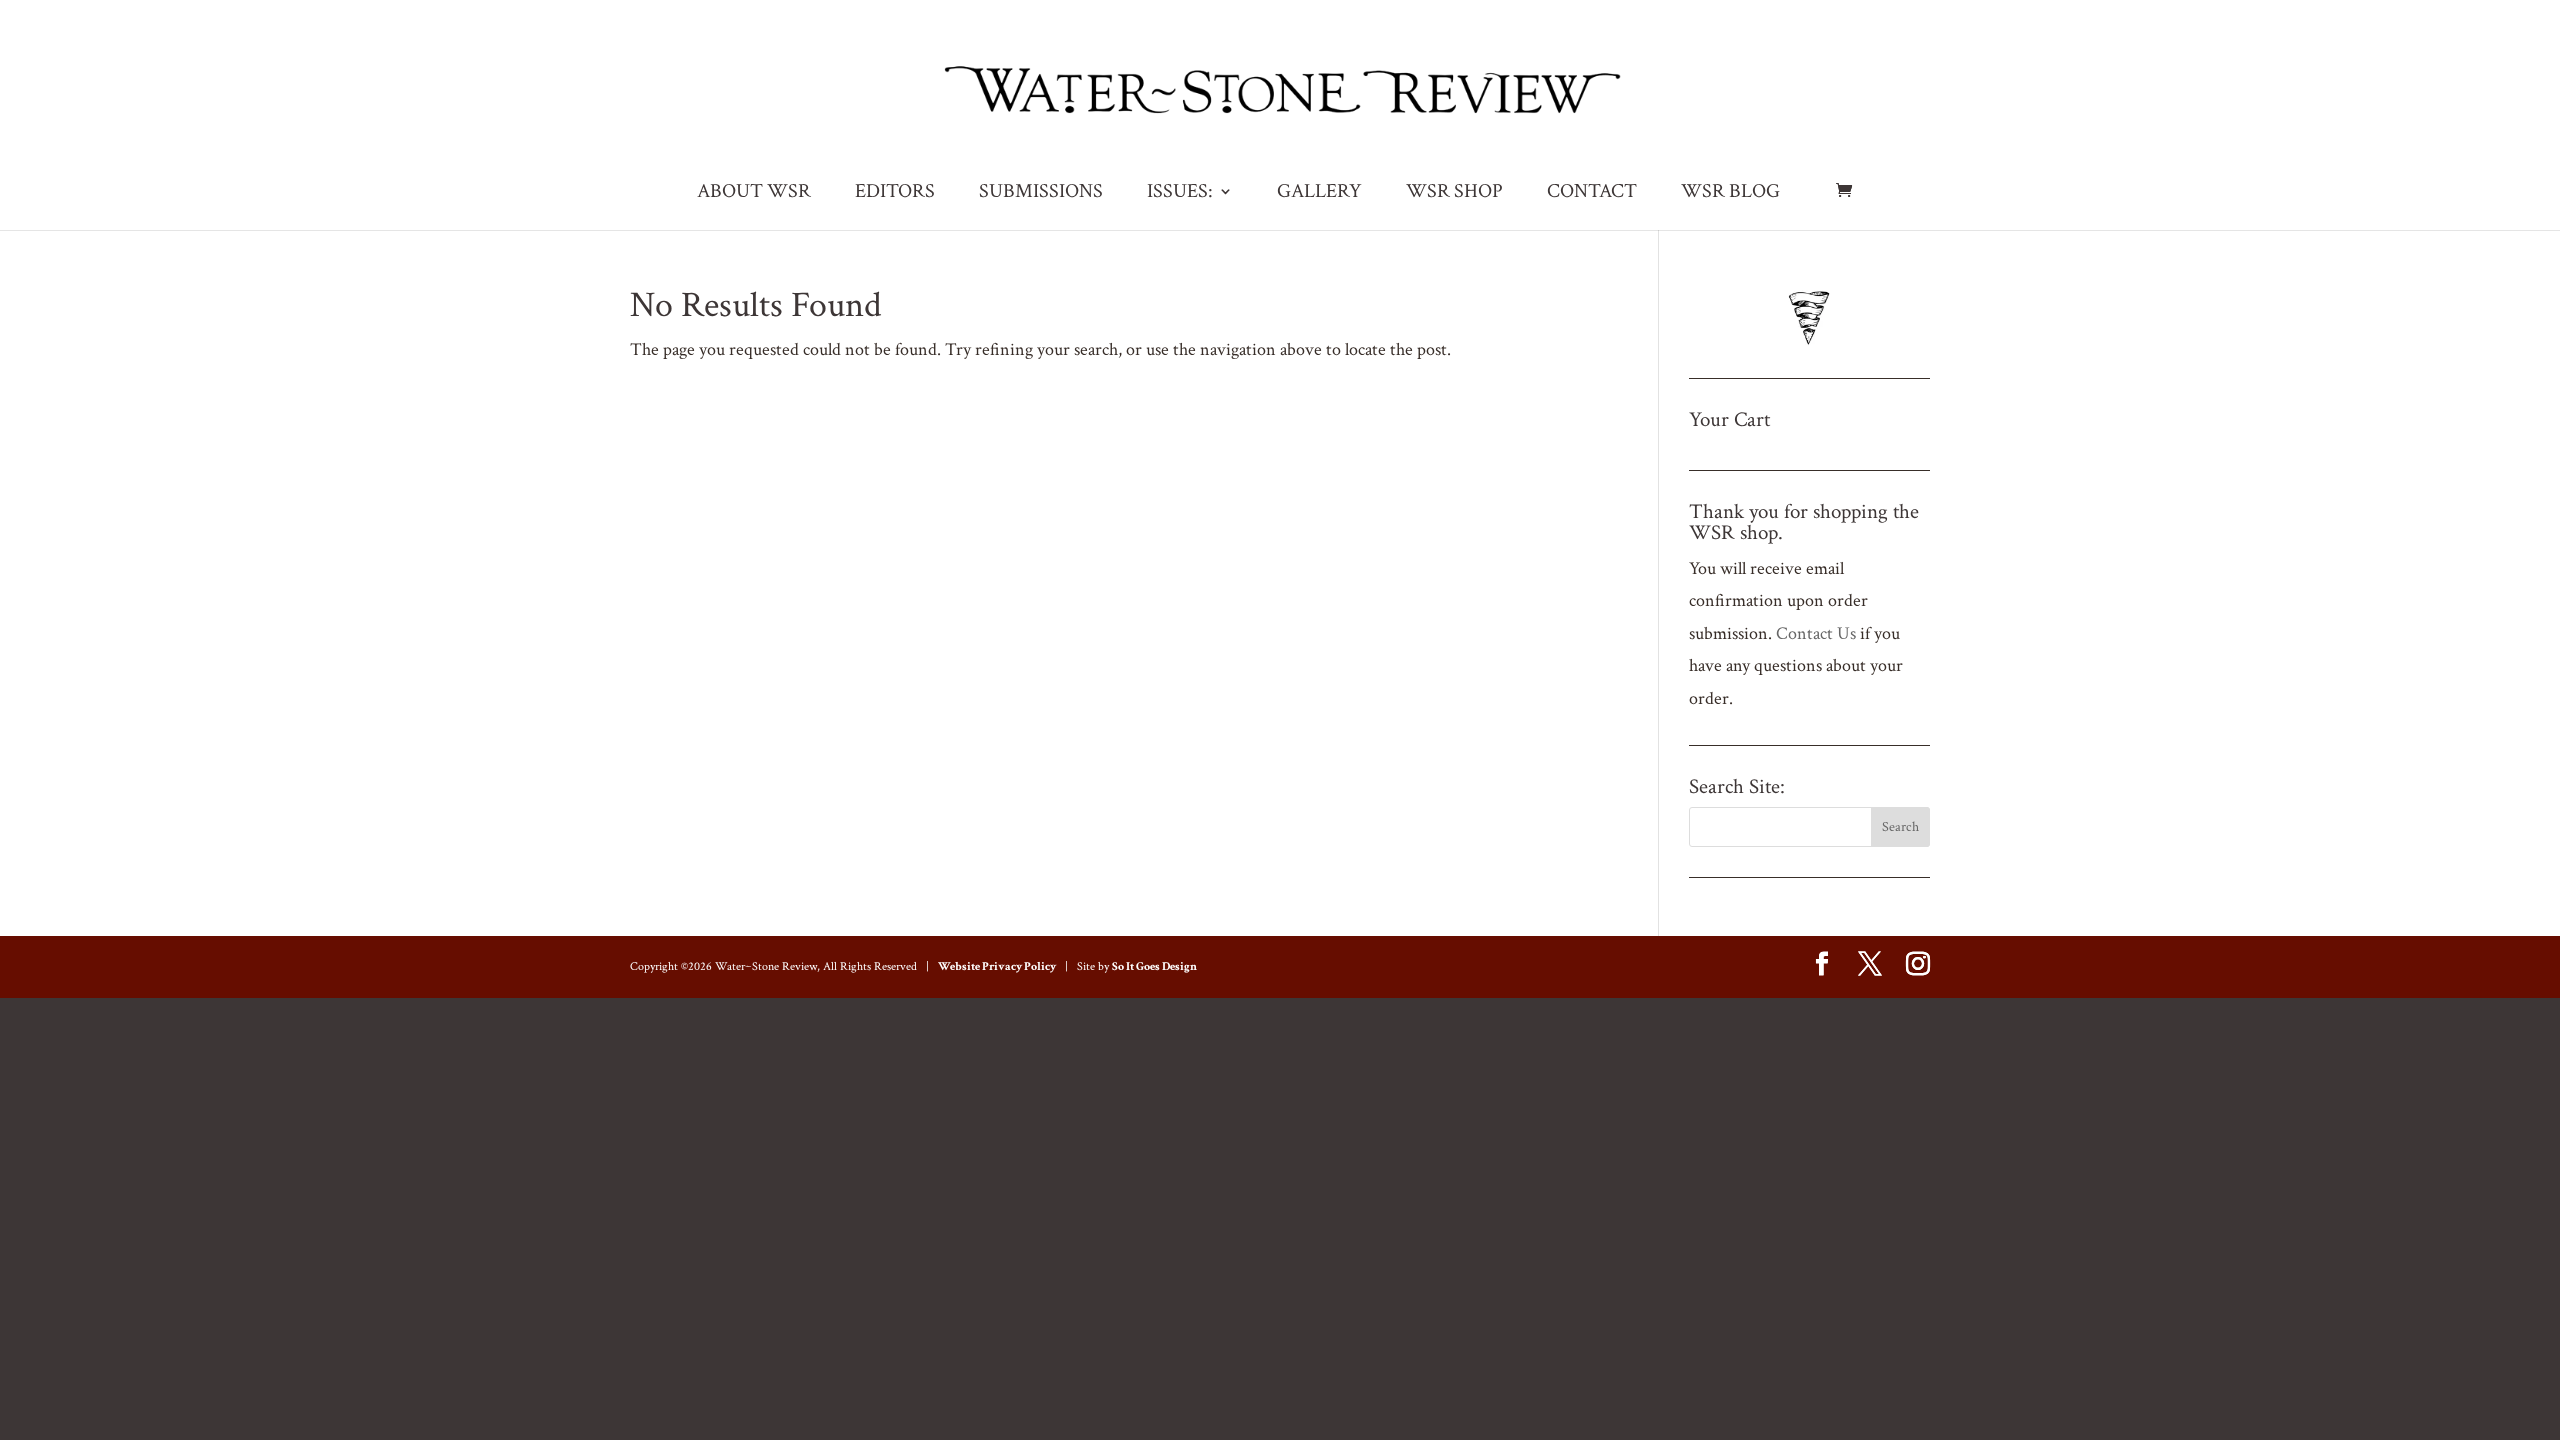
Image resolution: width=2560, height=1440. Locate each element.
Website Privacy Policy (997, 966)
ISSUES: (1180, 194)
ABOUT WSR (754, 194)
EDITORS (895, 194)
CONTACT (1592, 194)
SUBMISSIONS (1041, 194)
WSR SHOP (1454, 194)
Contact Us (1816, 633)
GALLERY (1319, 194)
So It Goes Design (1154, 966)
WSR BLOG (1730, 194)
